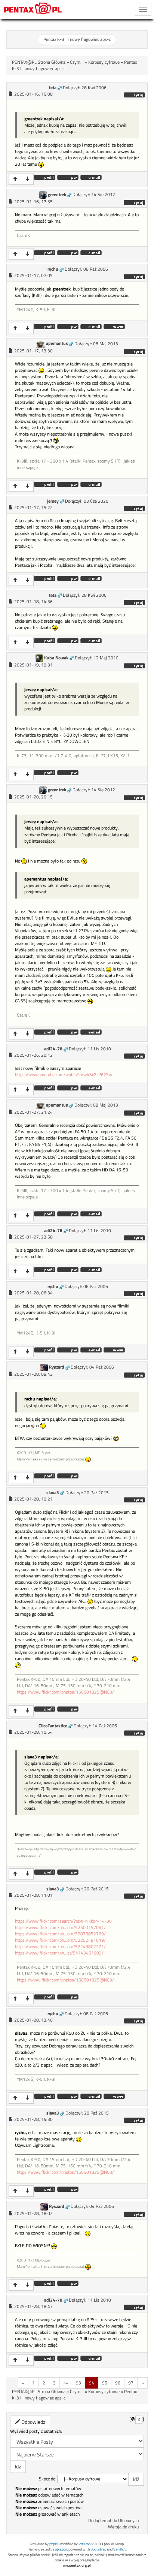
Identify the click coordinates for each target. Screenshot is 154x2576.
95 (105, 2383)
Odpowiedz (33, 2422)
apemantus (57, 343)
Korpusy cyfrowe (104, 62)
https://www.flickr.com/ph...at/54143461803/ (59, 1953)
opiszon (61, 2549)
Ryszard (57, 1367)
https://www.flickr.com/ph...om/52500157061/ (60, 1928)
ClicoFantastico (53, 1726)
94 (92, 2383)
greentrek (57, 195)
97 (131, 2383)
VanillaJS (120, 2549)
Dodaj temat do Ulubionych (113, 2521)
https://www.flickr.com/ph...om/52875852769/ (60, 1934)
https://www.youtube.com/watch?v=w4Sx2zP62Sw (64, 1075)
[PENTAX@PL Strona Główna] (33, 9)
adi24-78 (53, 1049)
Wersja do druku (123, 2527)
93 (78, 2383)
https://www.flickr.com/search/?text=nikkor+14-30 (63, 1921)
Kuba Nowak (56, 658)
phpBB (54, 2544)
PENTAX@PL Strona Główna (39, 62)
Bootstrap (98, 2549)
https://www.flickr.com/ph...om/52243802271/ (60, 1947)
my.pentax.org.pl (77, 2565)
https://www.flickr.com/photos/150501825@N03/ (65, 1692)
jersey (53, 501)
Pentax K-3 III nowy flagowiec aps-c (77, 39)
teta (53, 88)
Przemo (84, 2544)
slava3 (53, 1493)
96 (118, 2383)
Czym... (77, 62)
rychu (53, 269)
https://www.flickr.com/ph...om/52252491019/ (60, 1940)
